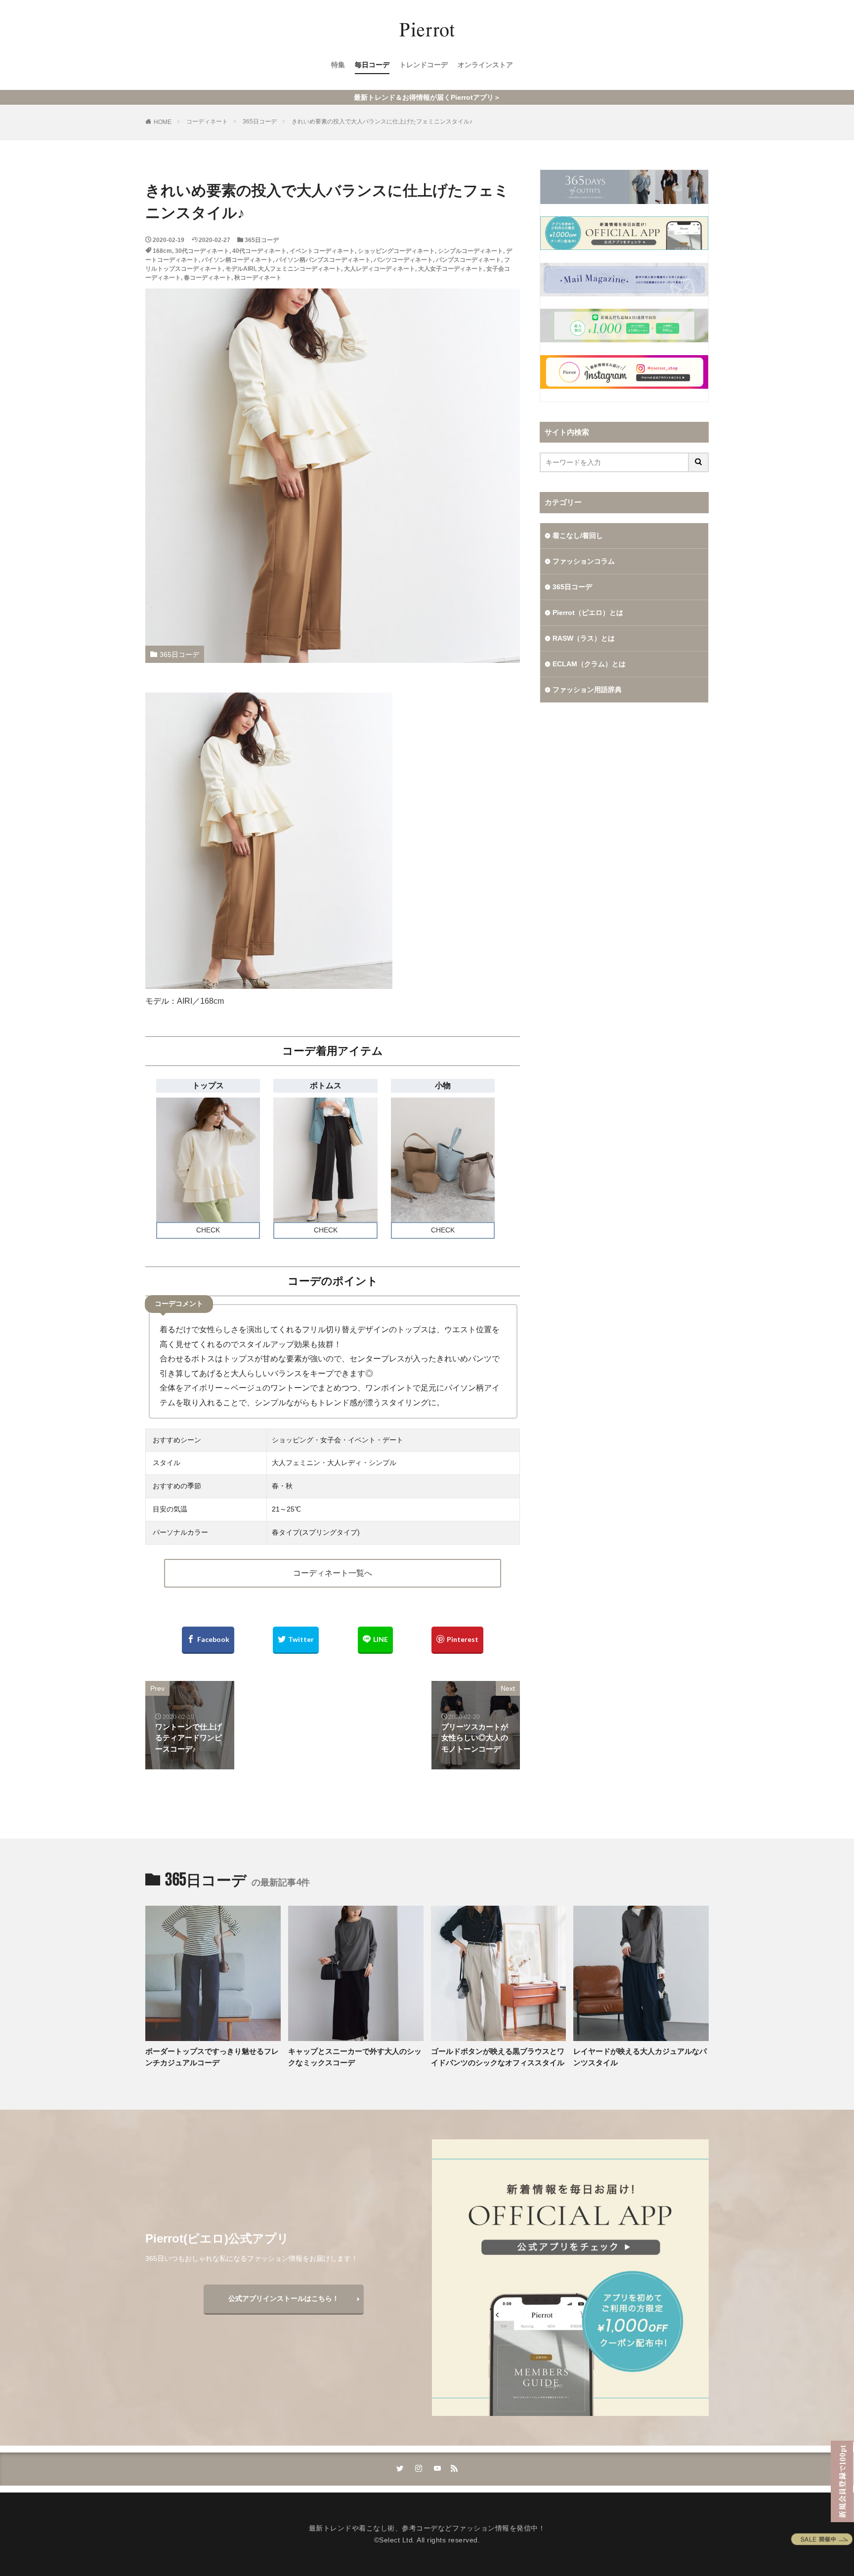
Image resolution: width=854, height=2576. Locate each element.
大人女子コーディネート (451, 269)
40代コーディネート (259, 251)
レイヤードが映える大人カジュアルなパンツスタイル (640, 2057)
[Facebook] (208, 1640)
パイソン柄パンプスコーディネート (323, 260)
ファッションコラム (584, 561)
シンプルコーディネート (470, 251)
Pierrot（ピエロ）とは (588, 613)
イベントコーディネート (322, 251)
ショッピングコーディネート (396, 251)
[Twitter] (296, 1640)
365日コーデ (260, 122)
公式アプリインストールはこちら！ (284, 2298)
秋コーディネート (258, 278)
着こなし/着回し (578, 535)
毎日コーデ (372, 65)
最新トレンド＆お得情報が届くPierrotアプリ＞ (427, 97)
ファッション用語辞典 (587, 690)
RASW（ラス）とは (584, 638)
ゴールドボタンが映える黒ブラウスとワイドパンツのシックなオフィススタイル (498, 2057)
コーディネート (207, 122)
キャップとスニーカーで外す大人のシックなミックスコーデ (355, 2057)
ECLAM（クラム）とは (589, 664)
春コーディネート (208, 278)
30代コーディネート (202, 251)
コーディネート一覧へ (333, 1573)
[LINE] (375, 1640)
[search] (699, 462)
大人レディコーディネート (380, 269)
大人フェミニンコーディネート (299, 269)
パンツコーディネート (403, 260)
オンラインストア (485, 65)
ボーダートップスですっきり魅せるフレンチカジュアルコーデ (212, 2057)
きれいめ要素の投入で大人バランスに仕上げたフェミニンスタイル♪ (382, 122)
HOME (163, 122)
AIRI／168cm (200, 1001)
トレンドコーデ (424, 65)
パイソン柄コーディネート (237, 260)
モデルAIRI (240, 269)
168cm (162, 251)
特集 (338, 65)
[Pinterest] (457, 1640)
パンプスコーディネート (469, 260)
